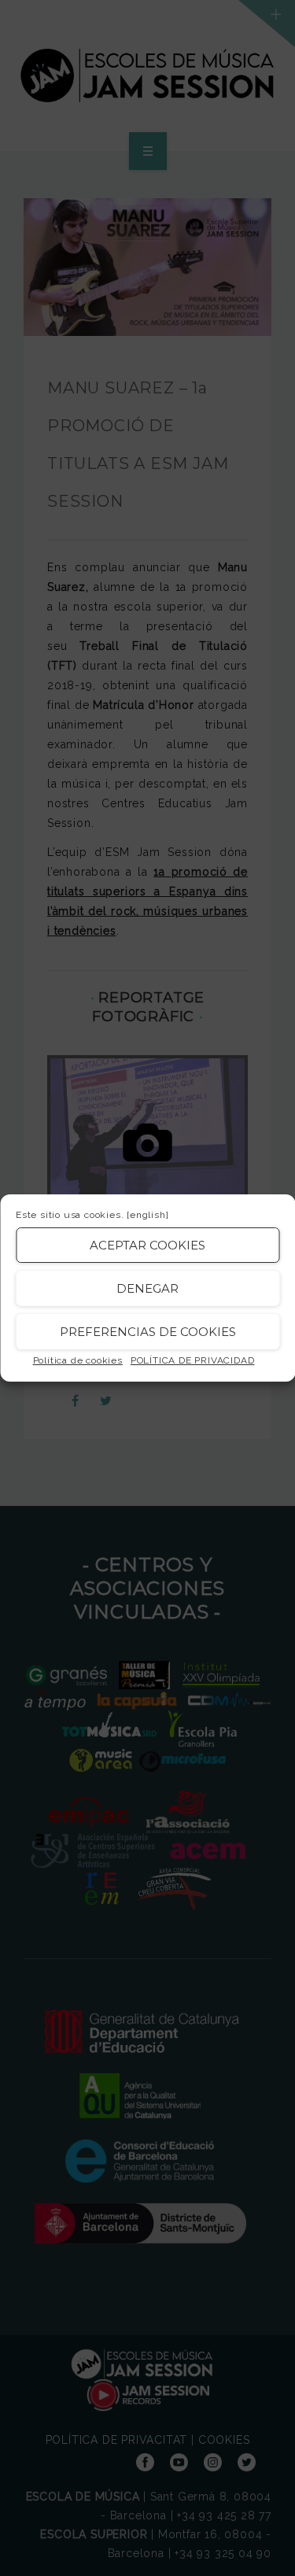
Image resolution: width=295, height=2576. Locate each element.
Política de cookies (78, 1360)
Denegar (147, 1288)
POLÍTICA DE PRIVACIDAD (193, 1360)
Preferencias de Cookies (148, 1332)
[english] (147, 1215)
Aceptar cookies (147, 1245)
